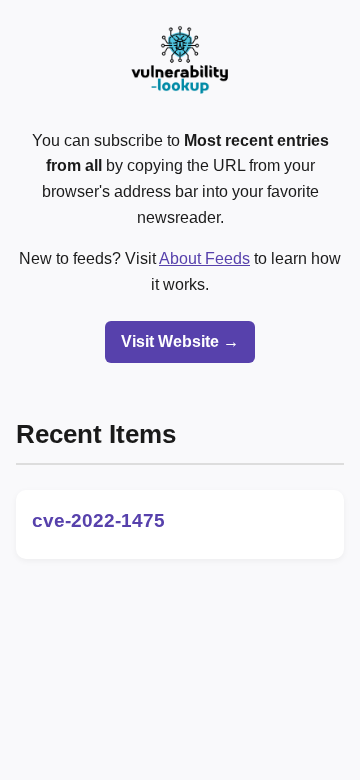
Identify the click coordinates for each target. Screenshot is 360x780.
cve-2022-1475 (98, 520)
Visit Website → (180, 341)
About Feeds (204, 258)
